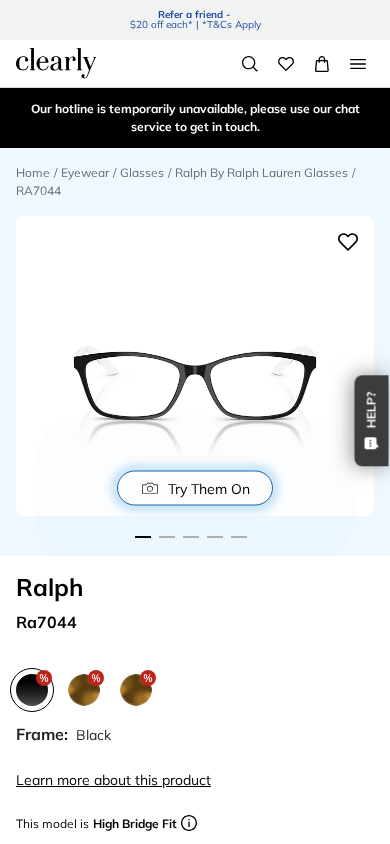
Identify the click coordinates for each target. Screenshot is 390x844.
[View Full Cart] (322, 64)
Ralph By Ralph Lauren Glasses (261, 172)
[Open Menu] (358, 64)
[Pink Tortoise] (84, 690)
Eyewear (85, 172)
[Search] (250, 64)
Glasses (142, 172)
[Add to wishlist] (348, 242)
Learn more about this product (113, 780)
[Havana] (136, 690)
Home (33, 172)
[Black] (32, 690)
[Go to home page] (56, 63)
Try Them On (209, 488)
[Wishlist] (286, 64)
